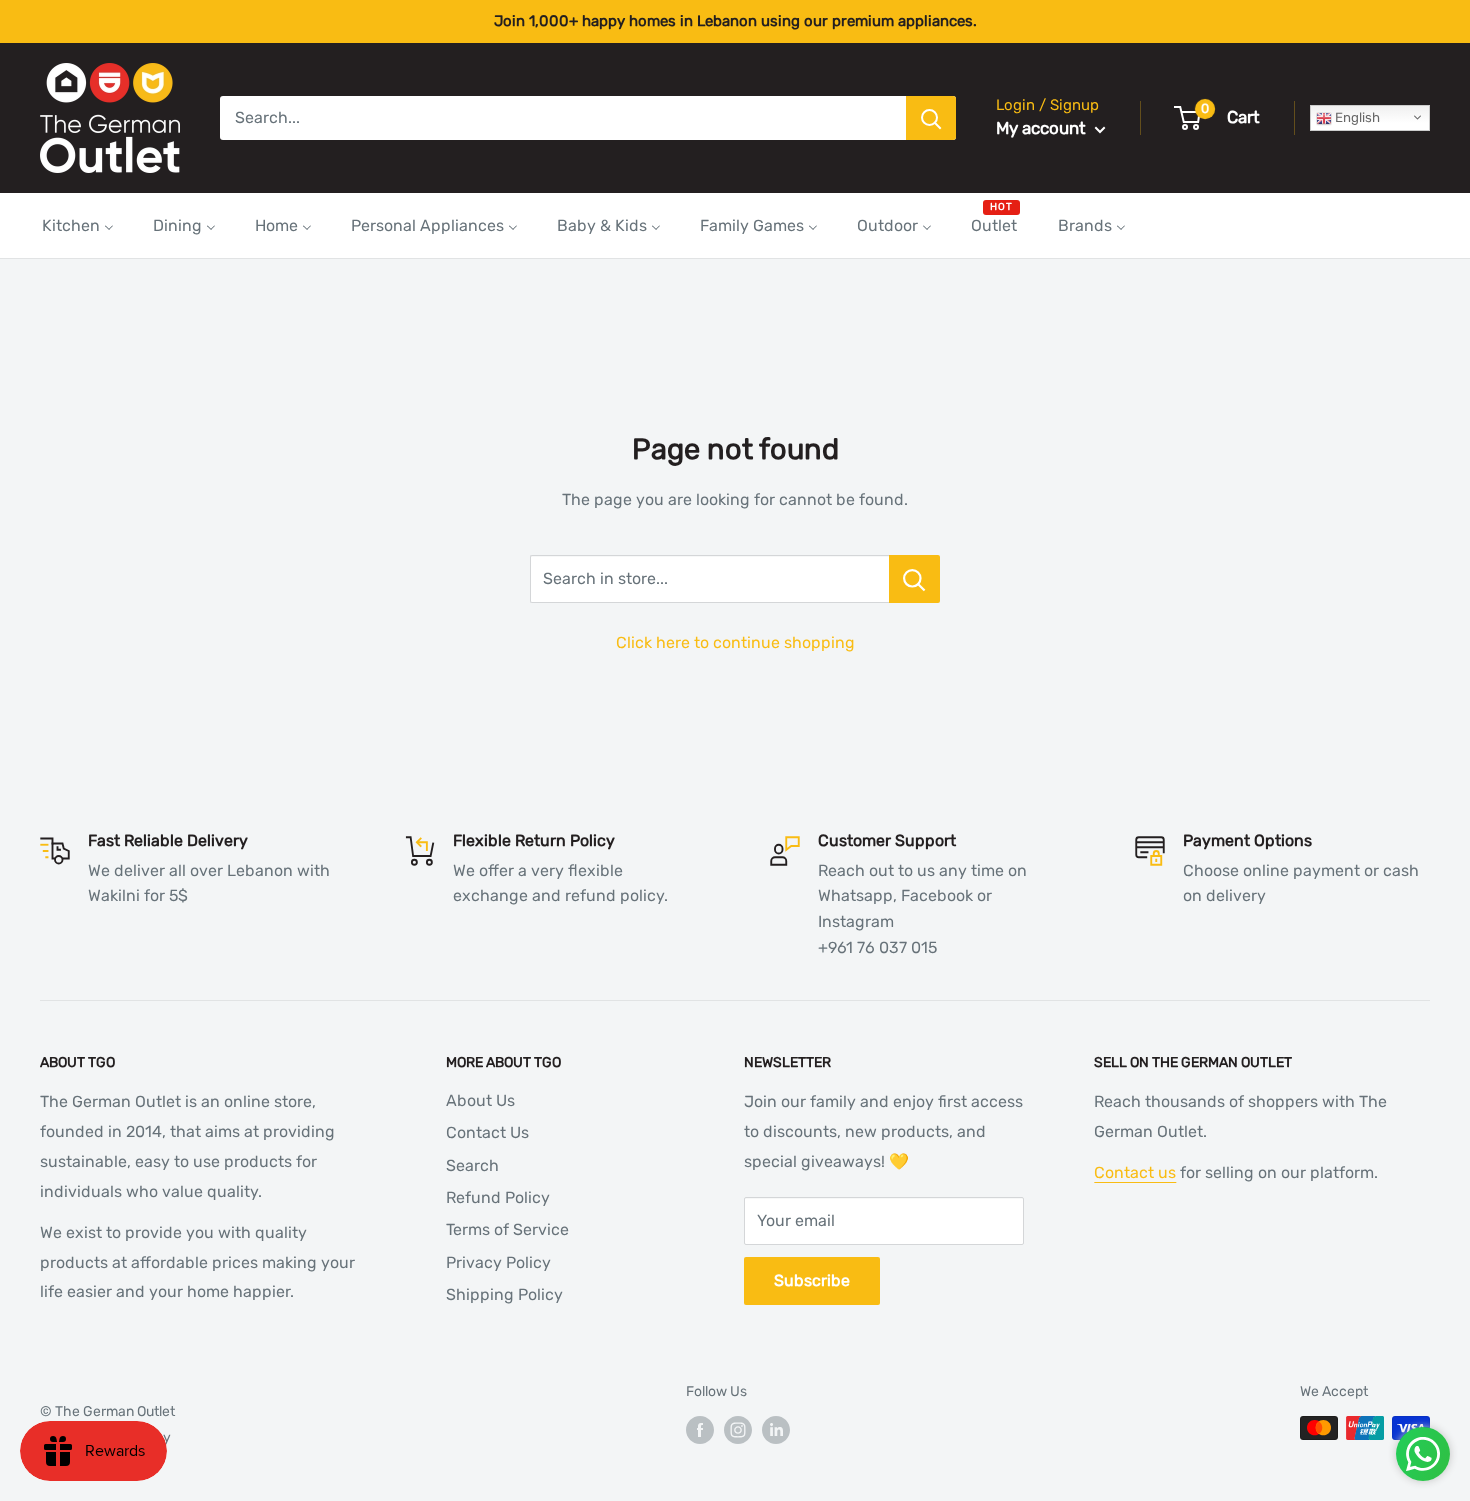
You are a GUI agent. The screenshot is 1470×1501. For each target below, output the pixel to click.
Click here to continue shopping (735, 642)
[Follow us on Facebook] (700, 1430)
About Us (480, 1100)
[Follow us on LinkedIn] (776, 1430)
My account (1043, 128)
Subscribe (812, 1280)
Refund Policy (498, 1197)
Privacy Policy (498, 1262)
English (1356, 117)
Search (472, 1165)
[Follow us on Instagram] (738, 1430)
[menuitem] (78, 225)
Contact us (1135, 1172)
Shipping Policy (504, 1294)
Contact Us (487, 1132)
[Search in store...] (914, 579)
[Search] (931, 118)
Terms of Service (507, 1229)
